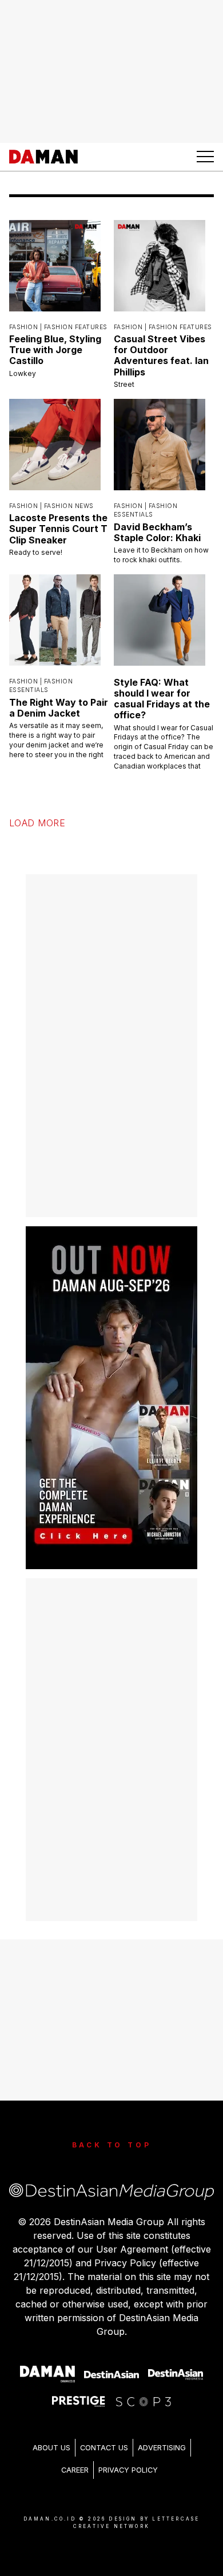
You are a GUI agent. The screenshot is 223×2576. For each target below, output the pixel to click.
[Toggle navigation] (205, 157)
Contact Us (104, 2436)
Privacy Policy (128, 2458)
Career (75, 2458)
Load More (37, 811)
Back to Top (112, 2133)
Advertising (162, 2436)
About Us (51, 2436)
